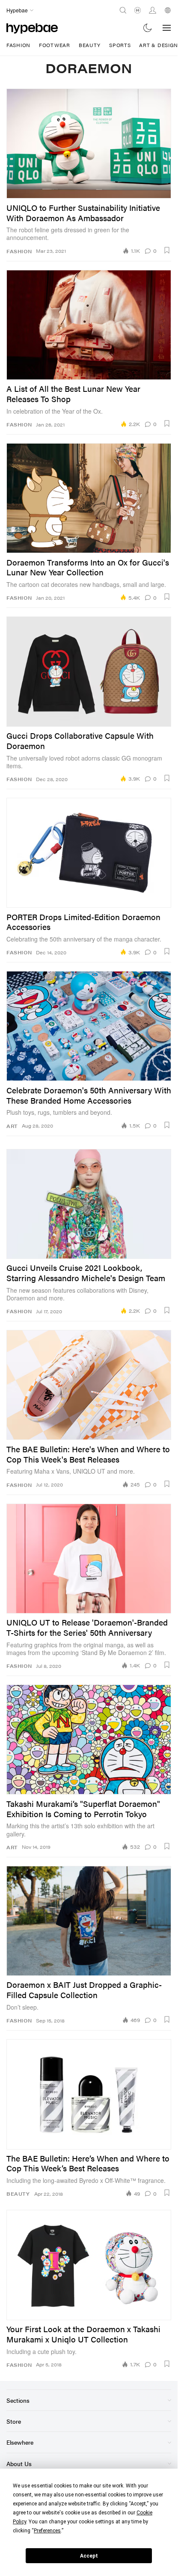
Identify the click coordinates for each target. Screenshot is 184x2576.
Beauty (90, 45)
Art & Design (159, 45)
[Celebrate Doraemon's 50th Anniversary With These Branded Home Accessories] (89, 1026)
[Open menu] (167, 28)
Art (12, 1126)
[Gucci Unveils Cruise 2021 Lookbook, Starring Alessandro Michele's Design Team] (89, 1204)
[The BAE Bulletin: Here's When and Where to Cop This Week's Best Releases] (89, 1385)
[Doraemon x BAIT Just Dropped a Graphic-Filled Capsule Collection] (89, 1921)
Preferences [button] (47, 2531)
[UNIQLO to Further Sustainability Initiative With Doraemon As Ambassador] (89, 144)
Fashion (18, 45)
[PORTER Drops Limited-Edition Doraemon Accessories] (89, 853)
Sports (120, 45)
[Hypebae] (32, 28)
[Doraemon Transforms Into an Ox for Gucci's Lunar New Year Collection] (89, 498)
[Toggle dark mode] (148, 28)
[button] (167, 250)
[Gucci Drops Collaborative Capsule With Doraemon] (89, 671)
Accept (89, 2556)
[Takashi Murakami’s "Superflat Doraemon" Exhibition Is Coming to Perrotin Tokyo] (89, 1740)
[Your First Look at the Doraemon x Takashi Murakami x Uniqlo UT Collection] (89, 2265)
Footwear (55, 45)
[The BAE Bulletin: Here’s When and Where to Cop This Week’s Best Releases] (89, 2094)
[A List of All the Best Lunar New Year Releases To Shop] (89, 325)
